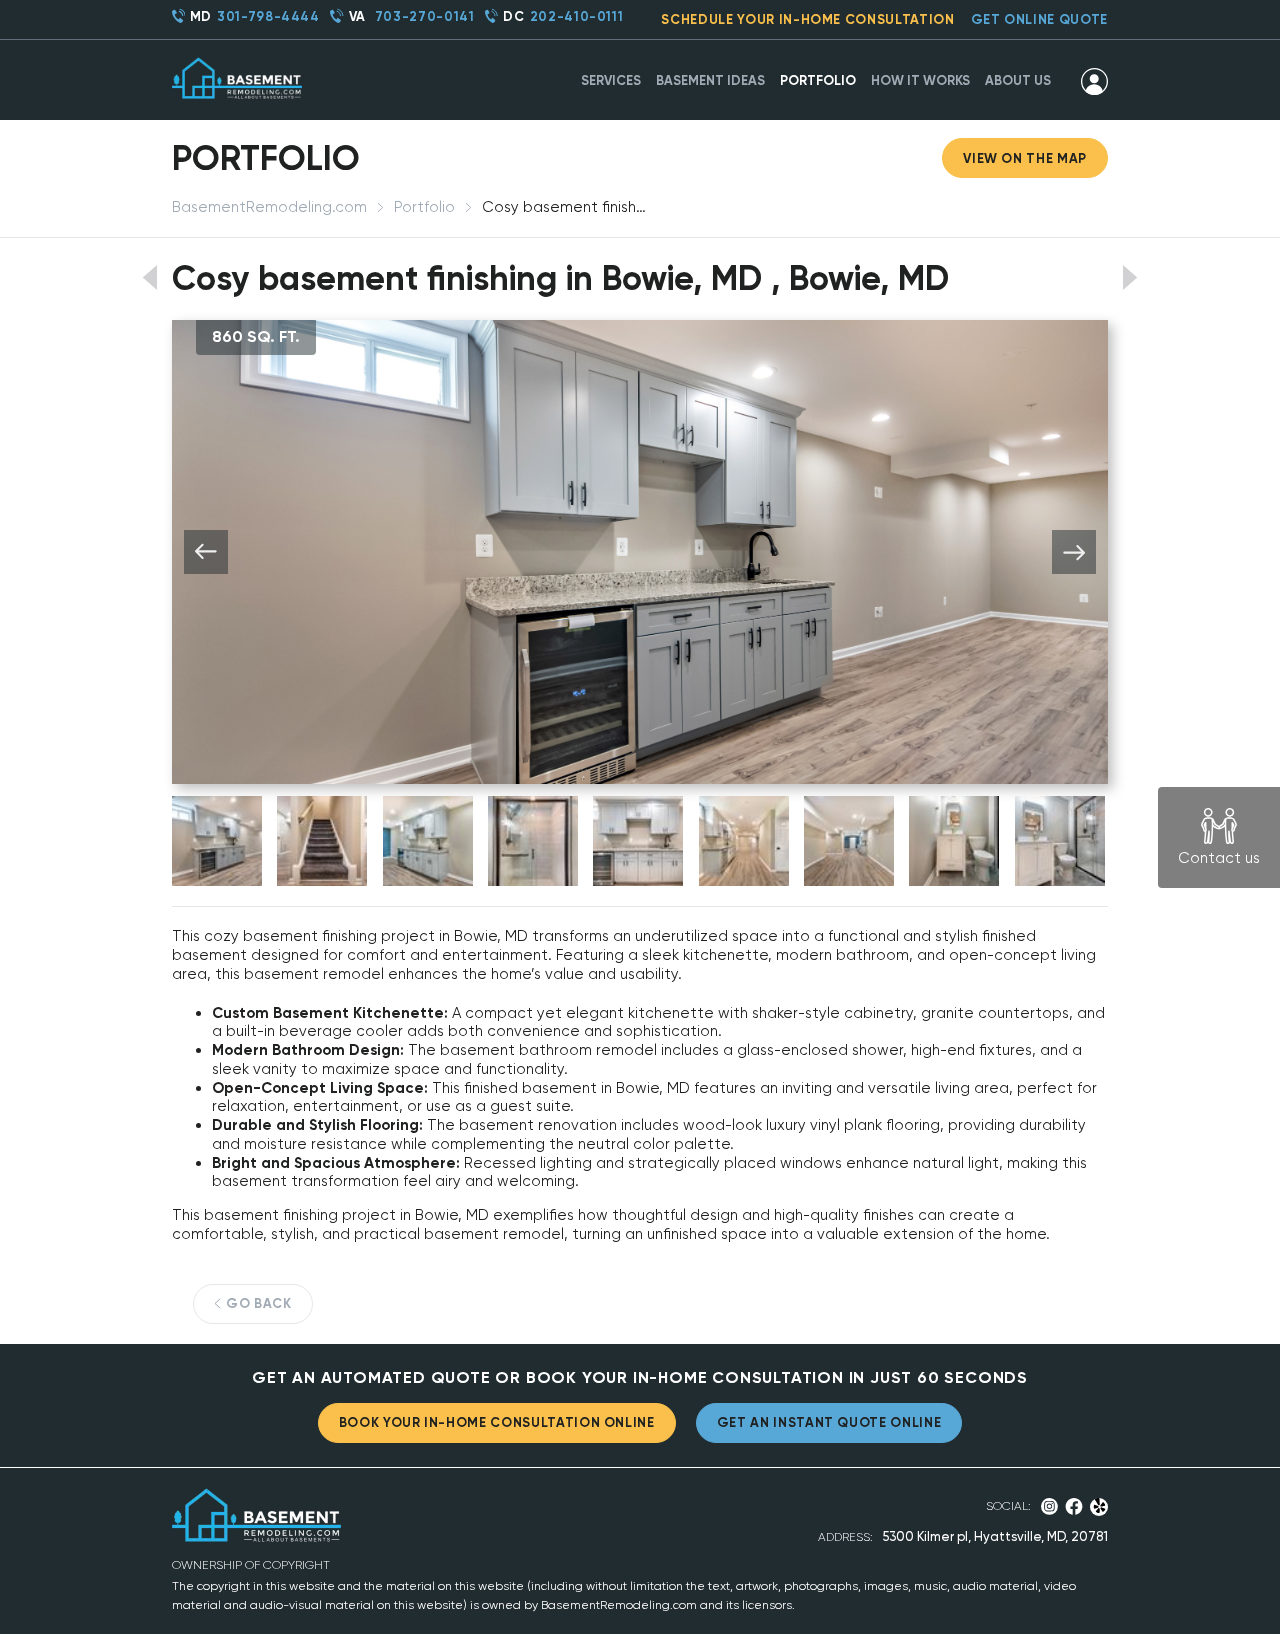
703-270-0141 (425, 16)
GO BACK (259, 1303)
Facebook (1074, 1506)
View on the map (1025, 158)
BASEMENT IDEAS (710, 80)
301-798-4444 (268, 16)
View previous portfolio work (149, 277)
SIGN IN (1094, 81)
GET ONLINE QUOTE (1039, 19)
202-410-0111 (577, 16)
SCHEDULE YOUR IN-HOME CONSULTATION (807, 19)
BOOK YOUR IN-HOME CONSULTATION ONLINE (497, 1422)
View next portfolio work (1130, 277)
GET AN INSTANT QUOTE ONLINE (829, 1422)
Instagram (1049, 1506)
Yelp (1099, 1507)
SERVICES (611, 80)
